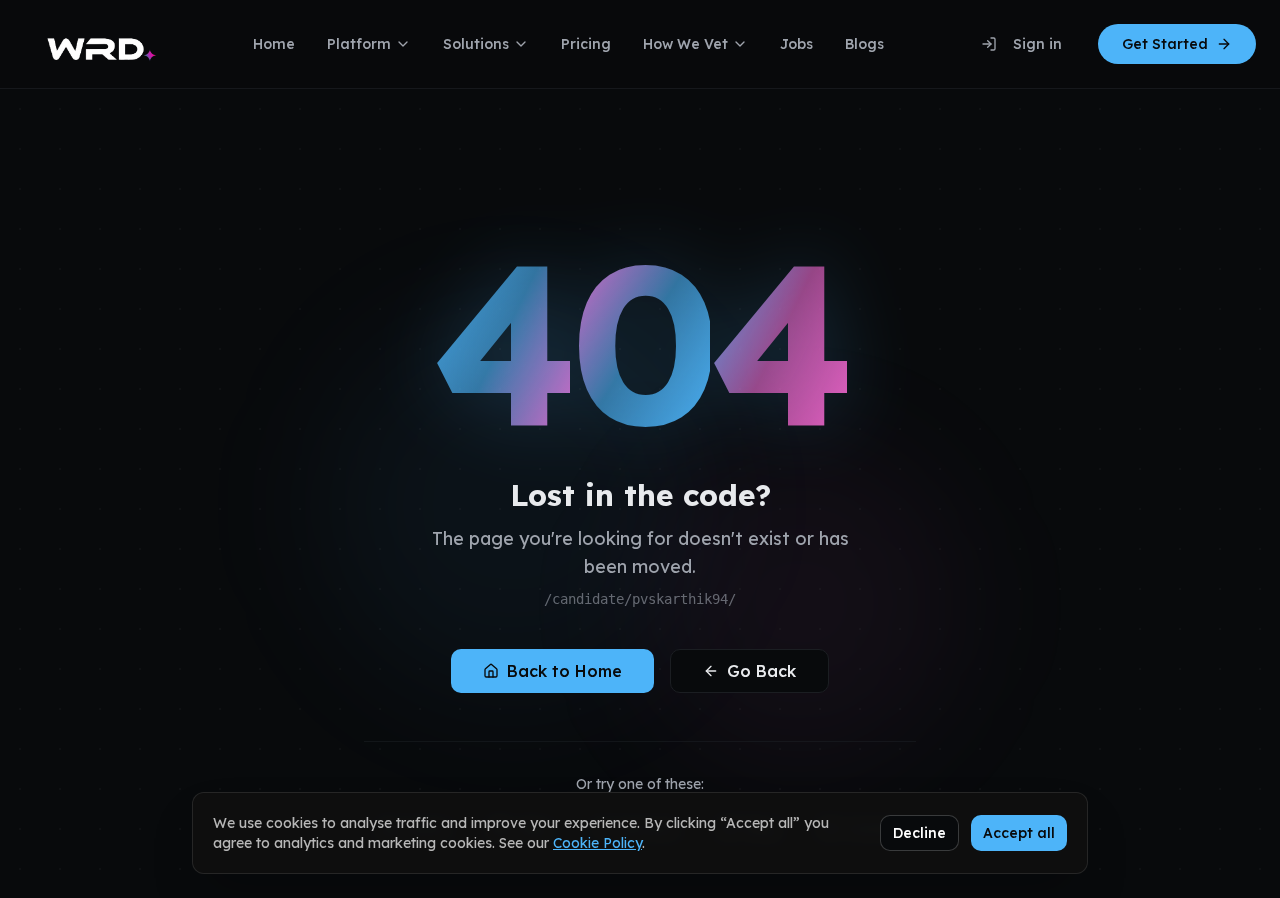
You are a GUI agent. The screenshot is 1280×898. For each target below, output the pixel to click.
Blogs (864, 44)
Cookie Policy (597, 843)
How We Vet (685, 44)
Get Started (1165, 44)
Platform (359, 44)
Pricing (586, 44)
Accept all (1019, 833)
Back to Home (564, 671)
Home (274, 44)
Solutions (476, 44)
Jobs (796, 44)
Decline (919, 833)
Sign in (1037, 44)
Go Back (761, 671)
